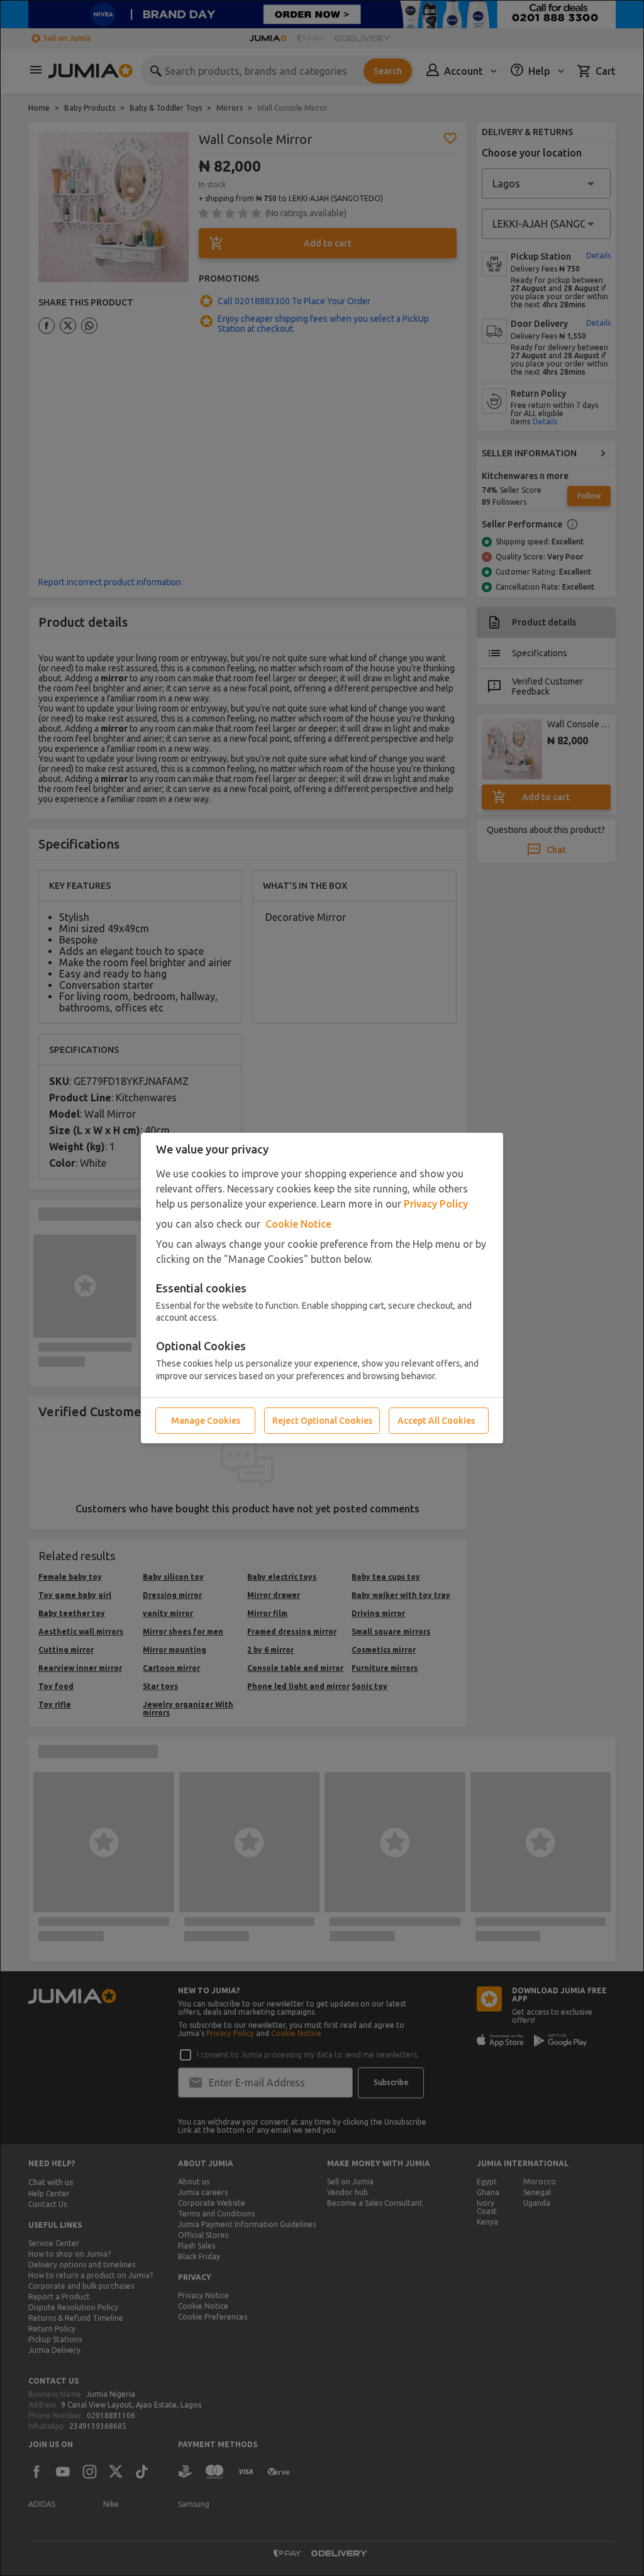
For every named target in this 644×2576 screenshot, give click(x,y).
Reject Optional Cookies (322, 1421)
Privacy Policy (436, 1204)
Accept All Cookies (436, 1421)
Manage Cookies (206, 1421)
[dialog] (322, 1288)
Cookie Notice (298, 1224)
